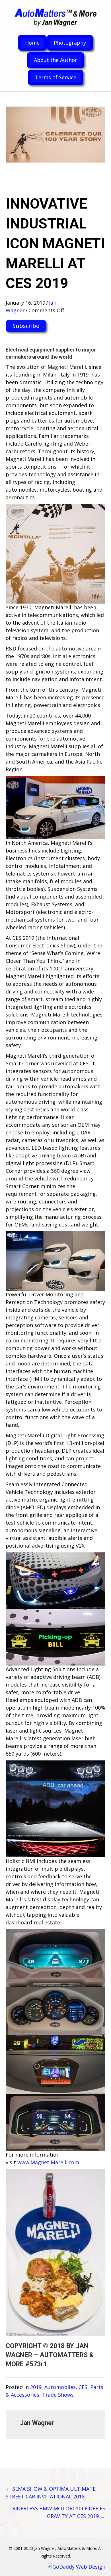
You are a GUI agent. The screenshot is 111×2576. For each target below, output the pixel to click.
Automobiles (60, 2387)
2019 (36, 2387)
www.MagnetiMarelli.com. (49, 2162)
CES (83, 2387)
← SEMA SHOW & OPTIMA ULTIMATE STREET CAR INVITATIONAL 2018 (51, 2493)
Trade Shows (58, 2395)
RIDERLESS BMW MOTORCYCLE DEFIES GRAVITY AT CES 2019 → (59, 2512)
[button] (26, 326)
